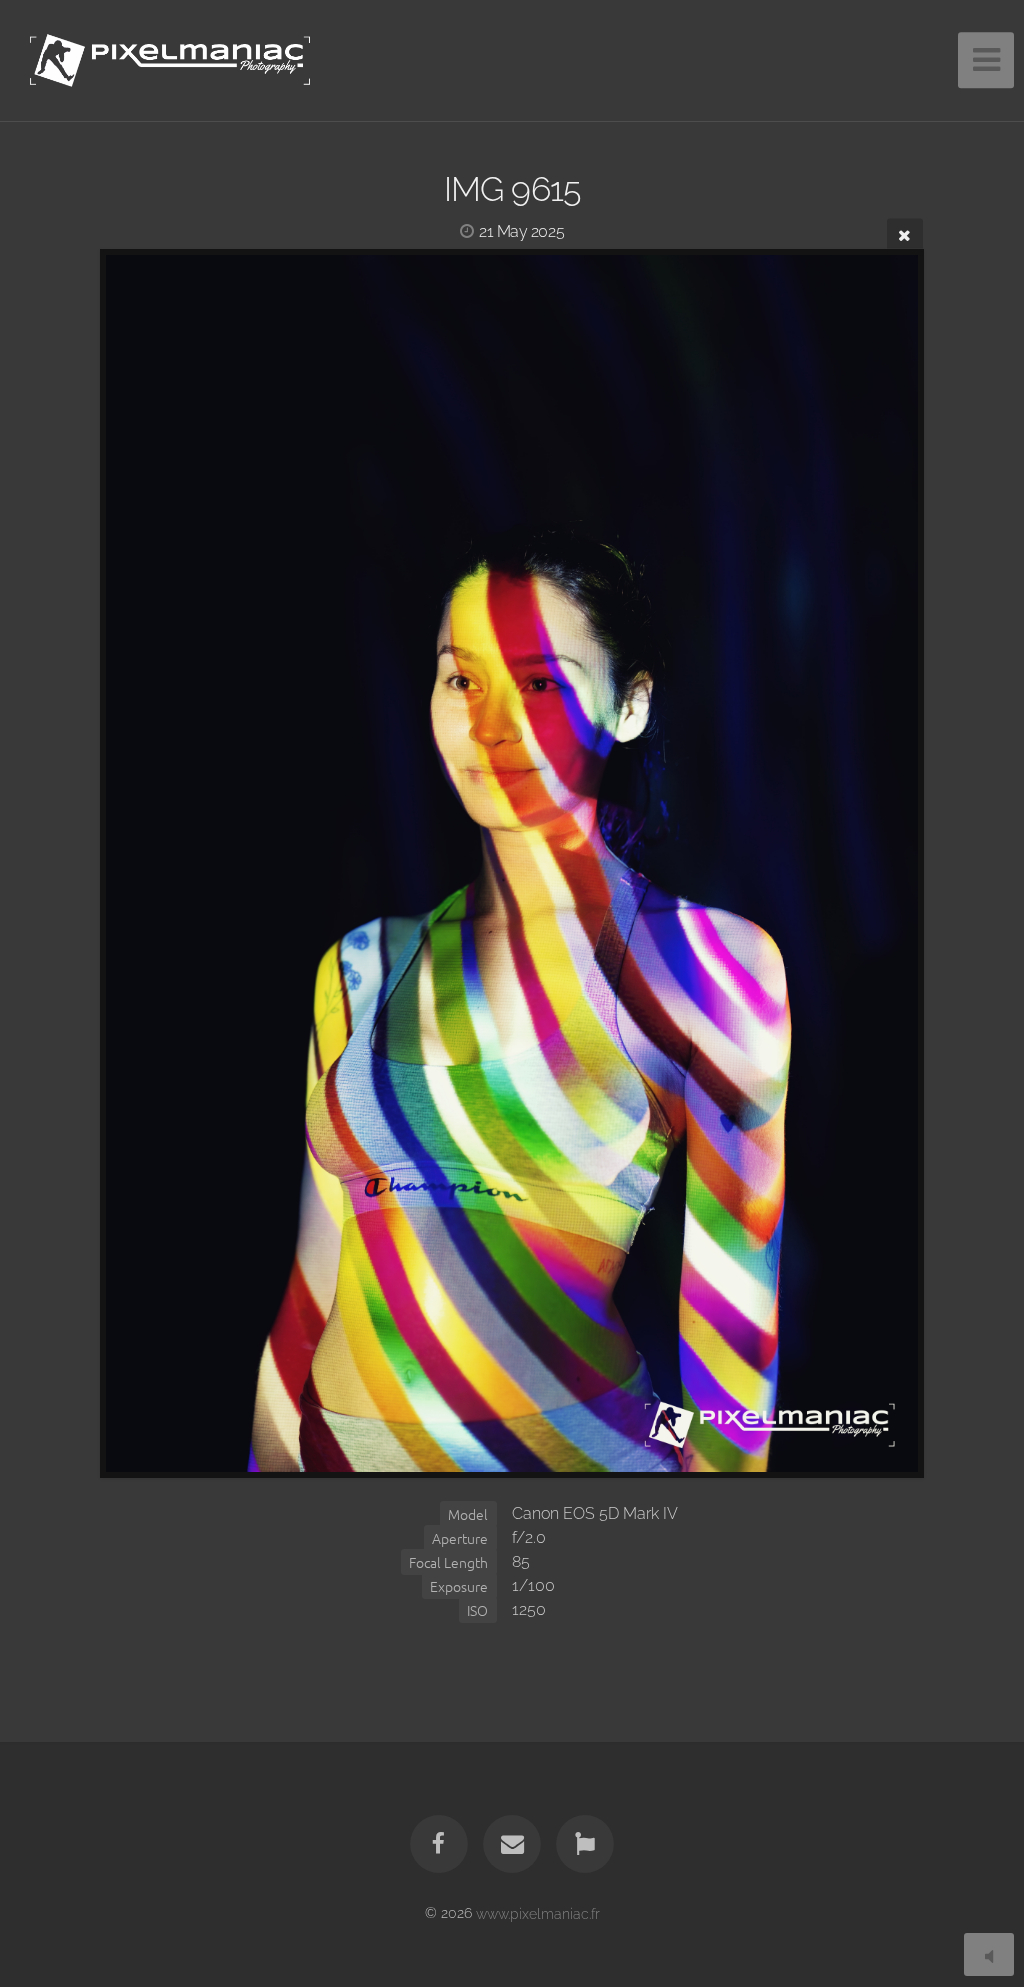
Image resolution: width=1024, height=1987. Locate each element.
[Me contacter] (512, 1844)
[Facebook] (439, 1844)
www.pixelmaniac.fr (538, 1912)
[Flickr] (586, 1844)
